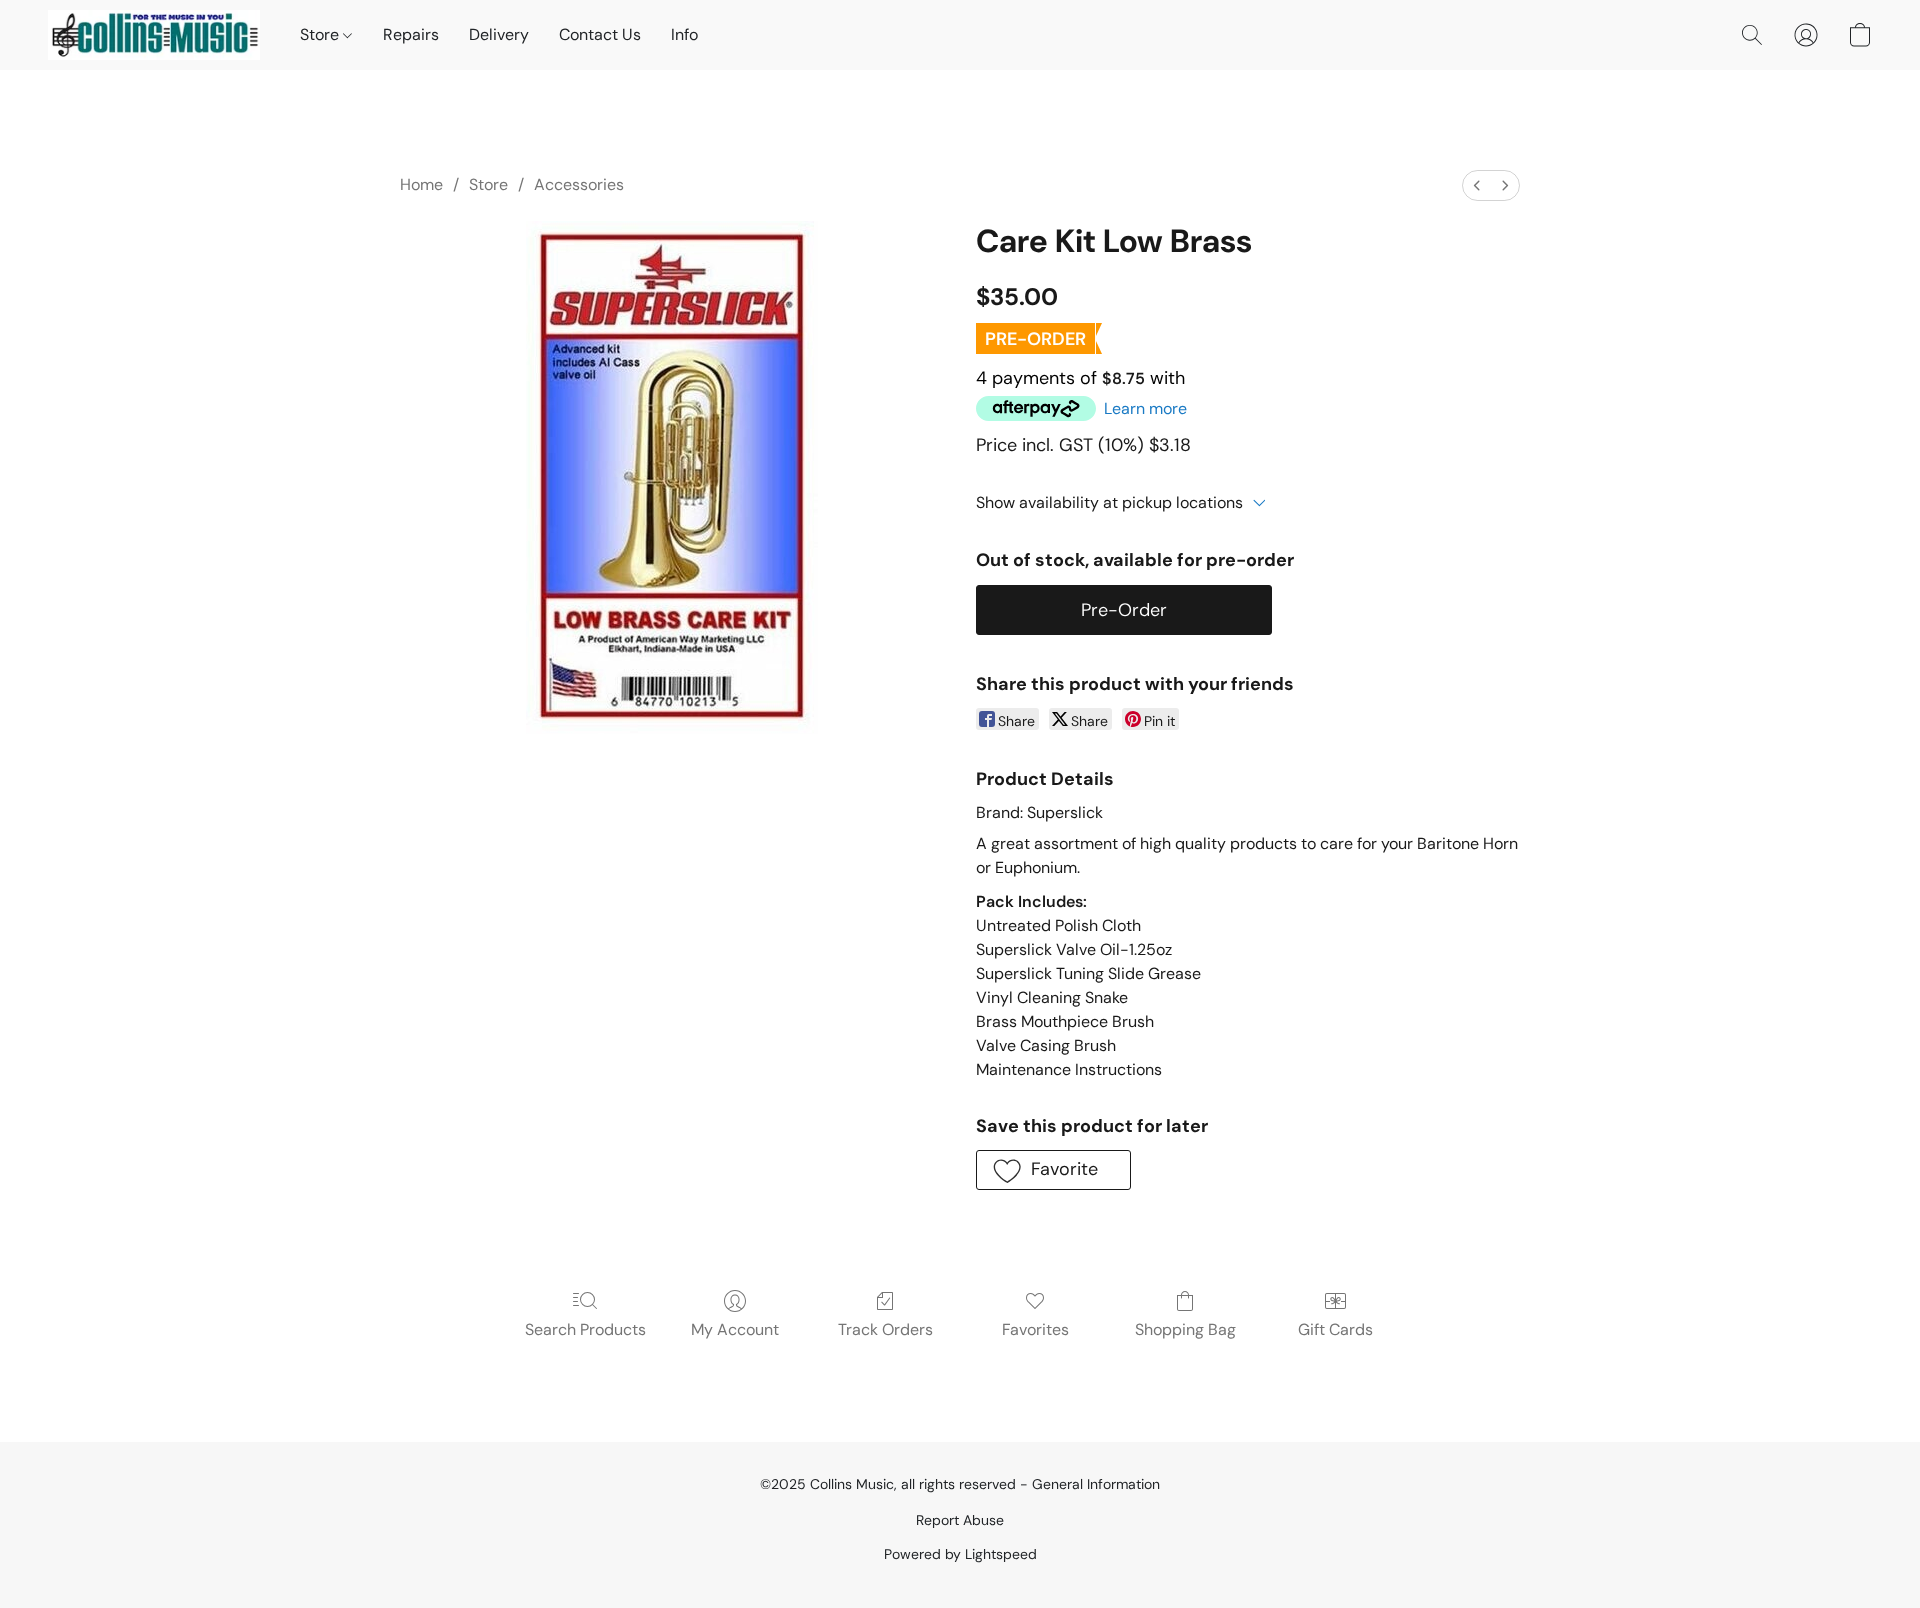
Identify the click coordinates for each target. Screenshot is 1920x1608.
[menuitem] (1477, 185)
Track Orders (885, 1329)
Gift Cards (1335, 1329)
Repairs (411, 34)
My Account (735, 1329)
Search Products (585, 1329)
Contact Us (600, 34)
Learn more (1145, 408)
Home (421, 184)
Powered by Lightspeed (960, 1554)
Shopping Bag (1185, 1329)
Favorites (1035, 1329)
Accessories (579, 184)
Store (321, 34)
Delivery (499, 34)
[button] (154, 35)
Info (684, 34)
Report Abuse (960, 1520)
